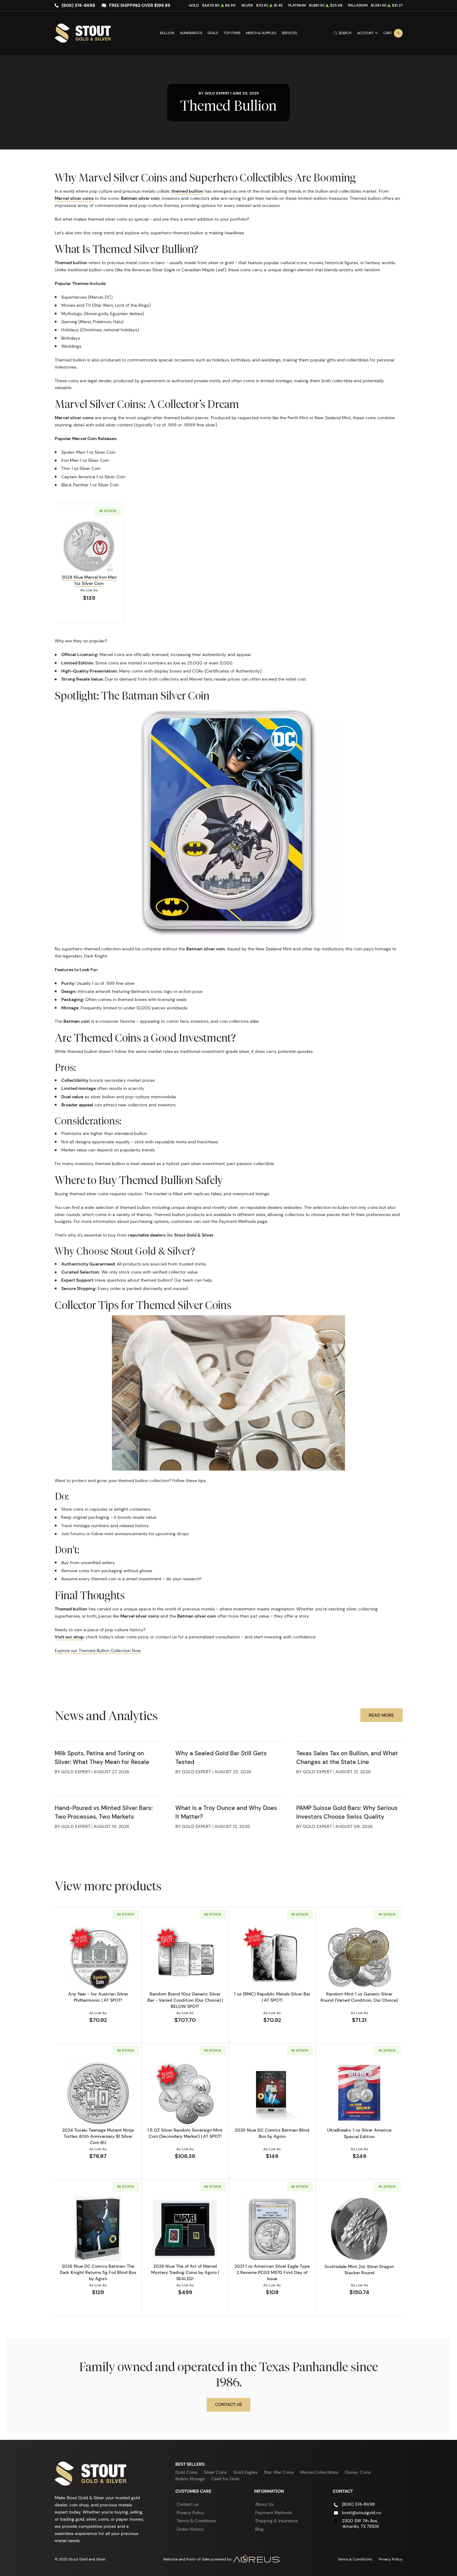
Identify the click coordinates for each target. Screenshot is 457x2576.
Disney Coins (358, 2472)
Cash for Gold (225, 2479)
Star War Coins (279, 2472)
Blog (259, 2529)
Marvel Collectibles (319, 2472)
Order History (190, 2529)
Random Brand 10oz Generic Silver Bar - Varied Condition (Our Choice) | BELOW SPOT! (185, 2000)
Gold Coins (186, 2472)
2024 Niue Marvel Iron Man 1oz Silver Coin (89, 580)
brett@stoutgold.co (362, 2513)
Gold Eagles (245, 2472)
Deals (213, 33)
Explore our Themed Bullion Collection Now (98, 1651)
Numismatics (191, 33)
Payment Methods (274, 2513)
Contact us (188, 2504)
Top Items (232, 33)
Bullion (167, 33)
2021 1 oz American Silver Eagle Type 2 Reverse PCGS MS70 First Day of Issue (272, 2272)
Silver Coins (215, 2472)
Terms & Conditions (196, 2521)
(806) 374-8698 (78, 5)
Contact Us (228, 2404)
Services (289, 33)
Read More (381, 1715)
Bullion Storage (190, 2479)
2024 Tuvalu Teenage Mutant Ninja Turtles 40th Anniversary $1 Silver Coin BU (98, 2136)
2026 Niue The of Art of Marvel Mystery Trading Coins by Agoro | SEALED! (185, 2272)
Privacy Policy (190, 2513)
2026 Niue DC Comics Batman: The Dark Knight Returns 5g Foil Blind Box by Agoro (98, 2272)
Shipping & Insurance (277, 2521)
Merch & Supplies (261, 33)
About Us (264, 2504)
